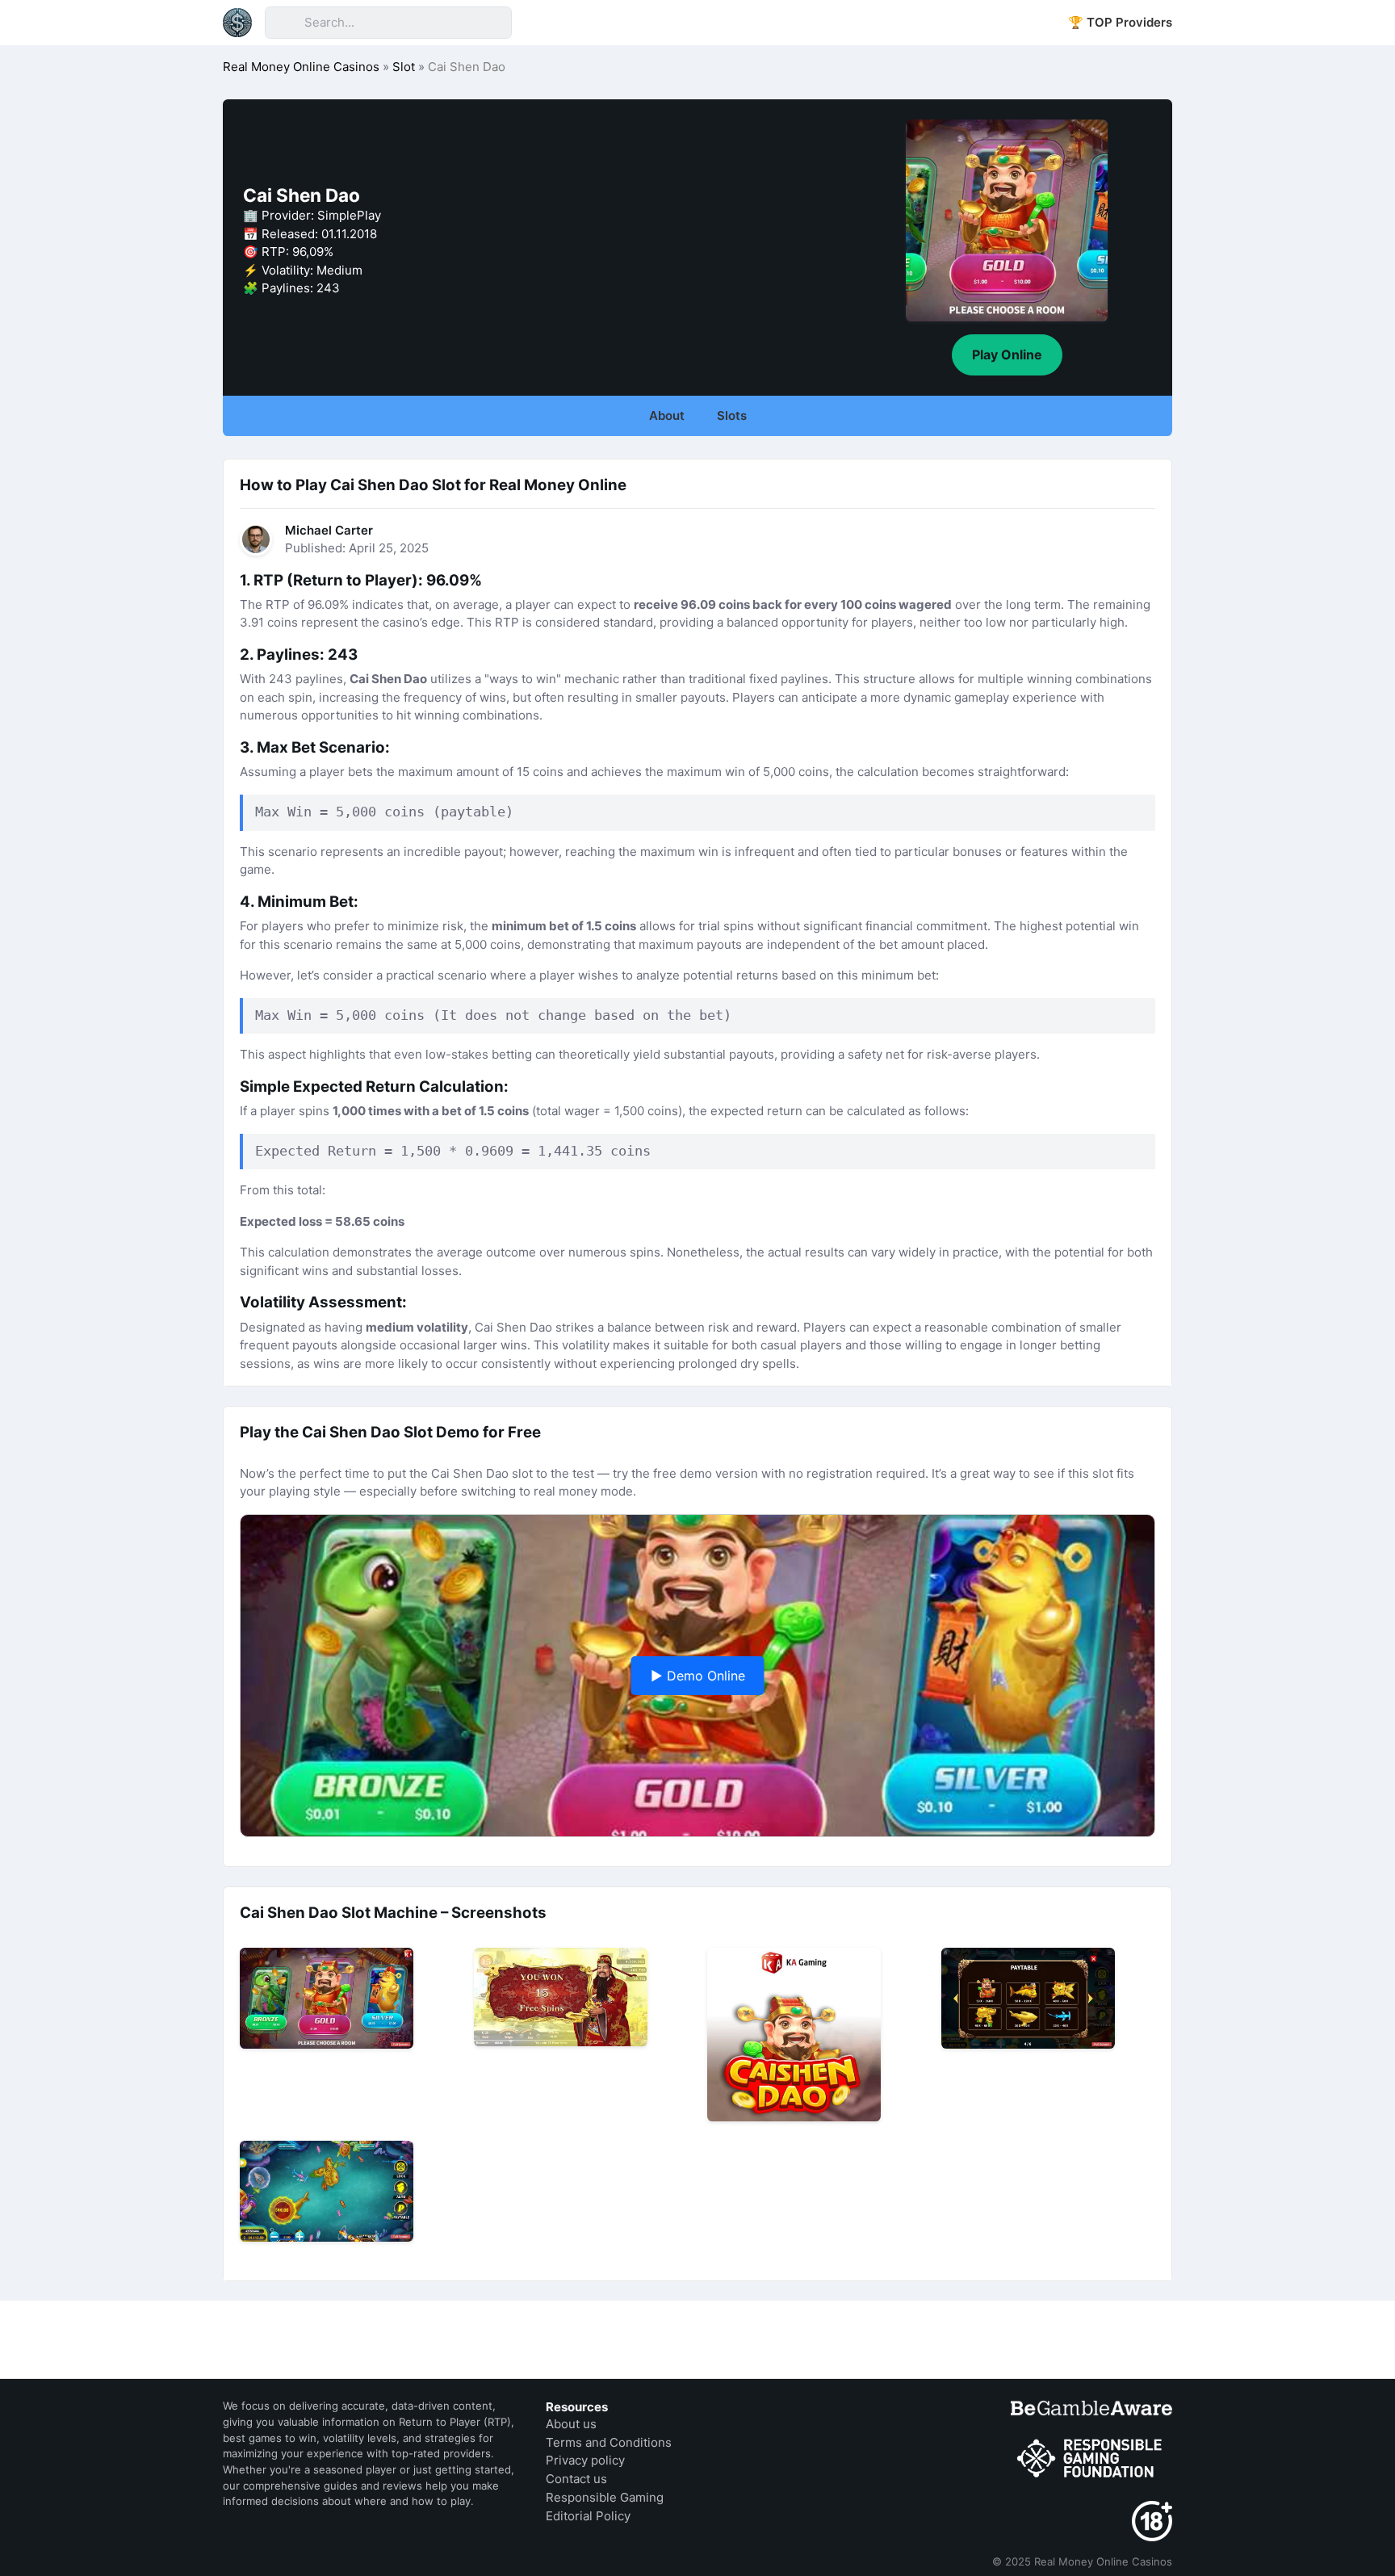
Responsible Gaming (605, 2497)
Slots (732, 415)
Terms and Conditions (609, 2442)
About (667, 415)
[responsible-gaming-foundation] (1091, 2459)
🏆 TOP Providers (1120, 22)
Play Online (1007, 355)
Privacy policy (585, 2460)
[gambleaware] (1091, 2408)
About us (571, 2424)
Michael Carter (329, 530)
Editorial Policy (588, 2516)
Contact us (576, 2479)
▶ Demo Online (698, 1676)
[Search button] (284, 23)
